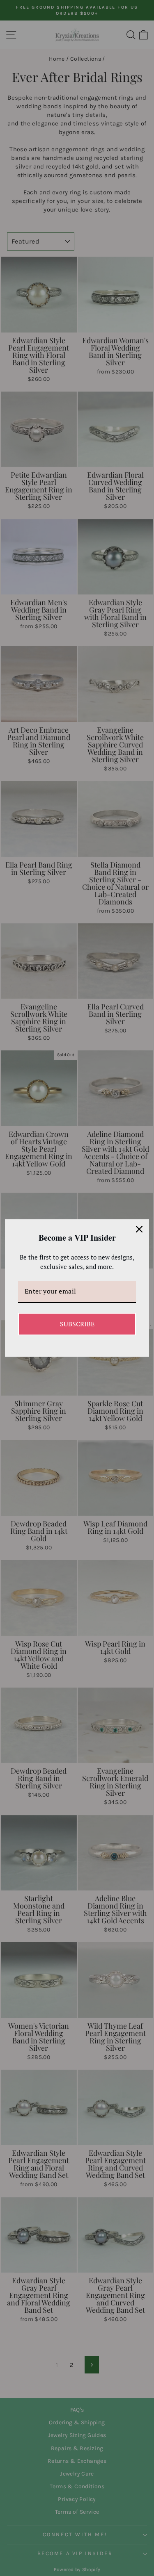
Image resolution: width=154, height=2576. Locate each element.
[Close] (139, 1229)
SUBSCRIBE (77, 1324)
